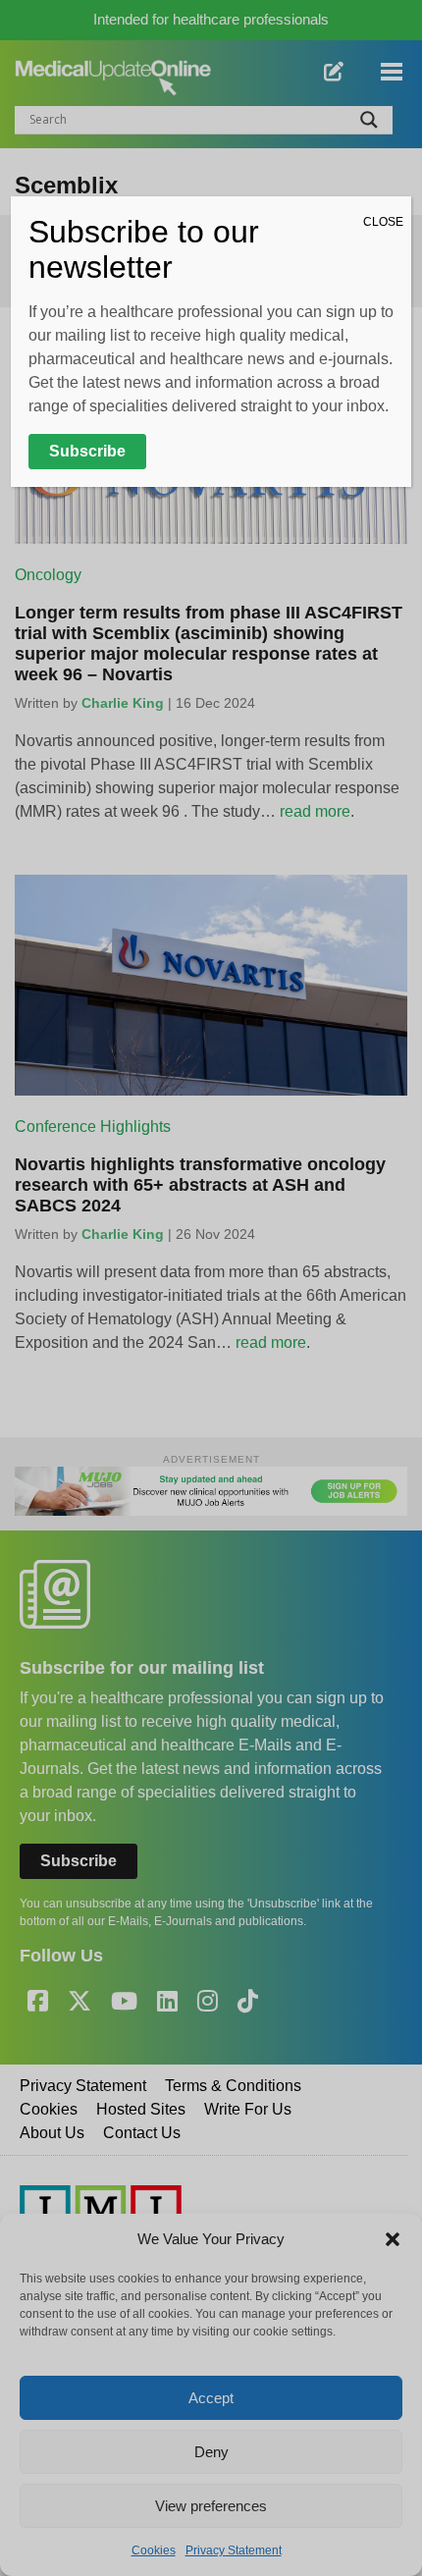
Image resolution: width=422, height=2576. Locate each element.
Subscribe (87, 451)
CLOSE (383, 222)
